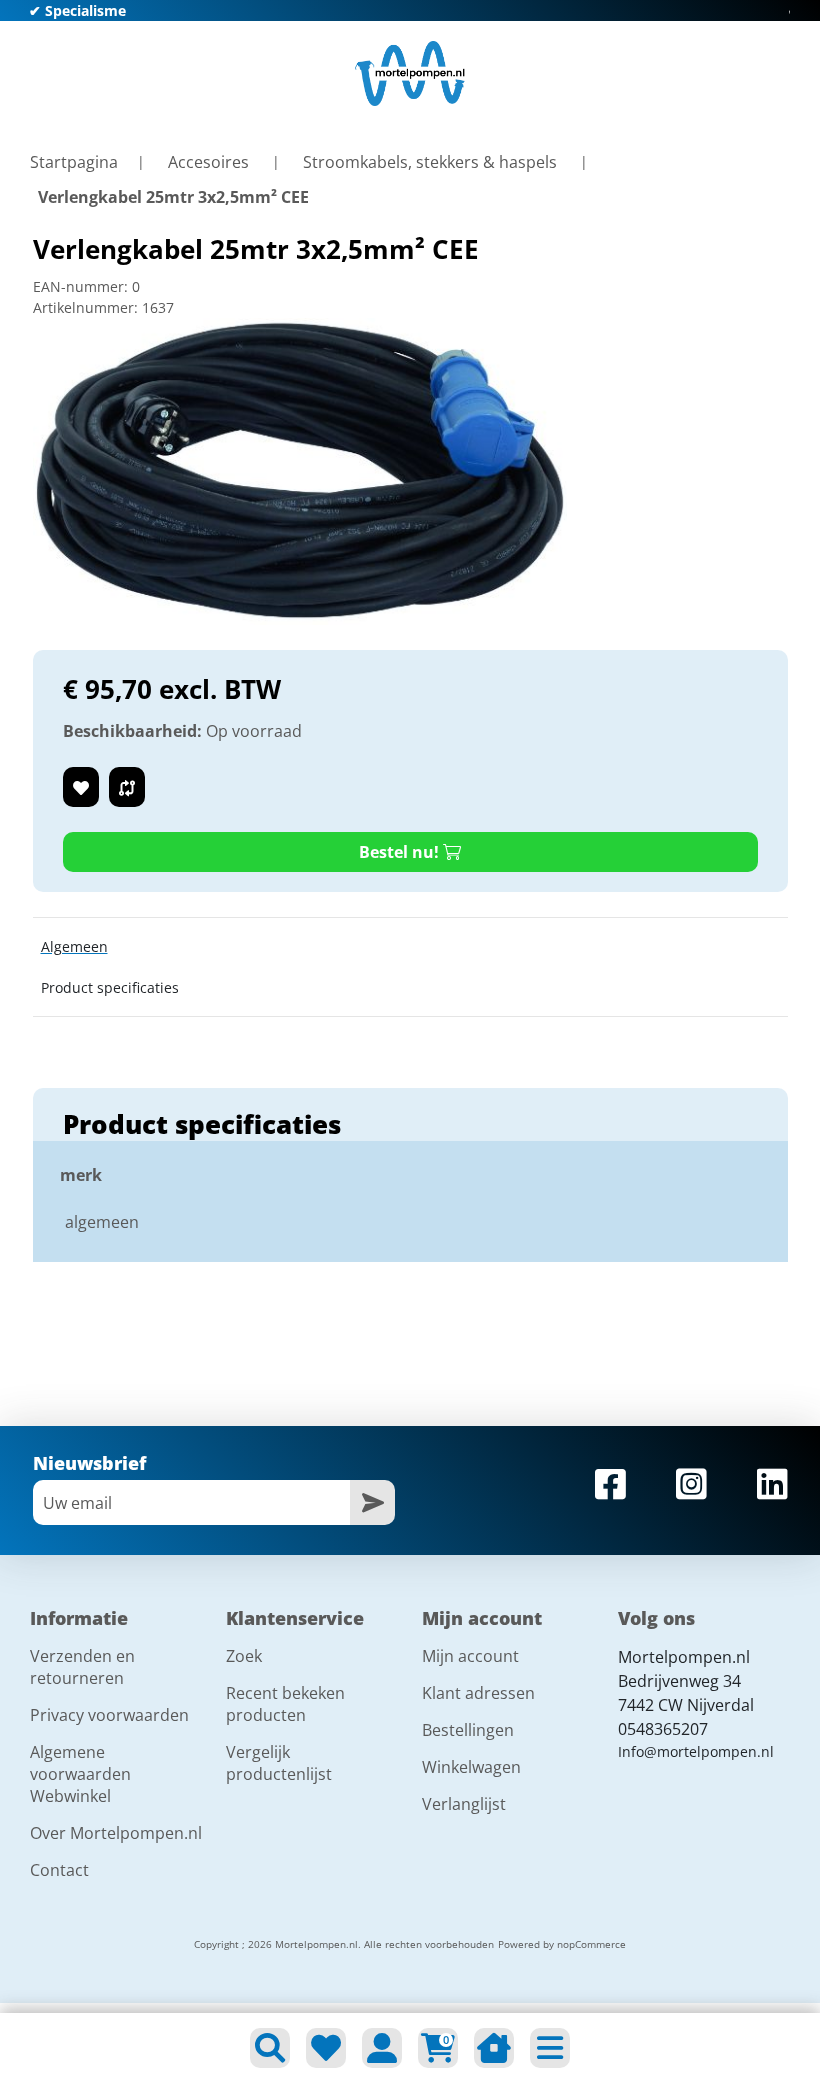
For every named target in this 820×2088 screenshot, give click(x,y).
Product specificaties (110, 987)
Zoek (244, 1656)
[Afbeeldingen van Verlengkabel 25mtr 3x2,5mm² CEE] (300, 469)
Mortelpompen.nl (684, 1657)
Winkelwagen (471, 1767)
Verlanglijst (464, 1804)
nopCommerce (591, 1944)
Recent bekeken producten (285, 1704)
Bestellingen (468, 1730)
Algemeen (74, 946)
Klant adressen (478, 1693)
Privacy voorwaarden (109, 1715)
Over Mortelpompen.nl (116, 1833)
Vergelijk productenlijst (279, 1763)
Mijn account (470, 1656)
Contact (59, 1870)
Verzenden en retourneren (82, 1667)
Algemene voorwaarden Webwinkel (80, 1774)
